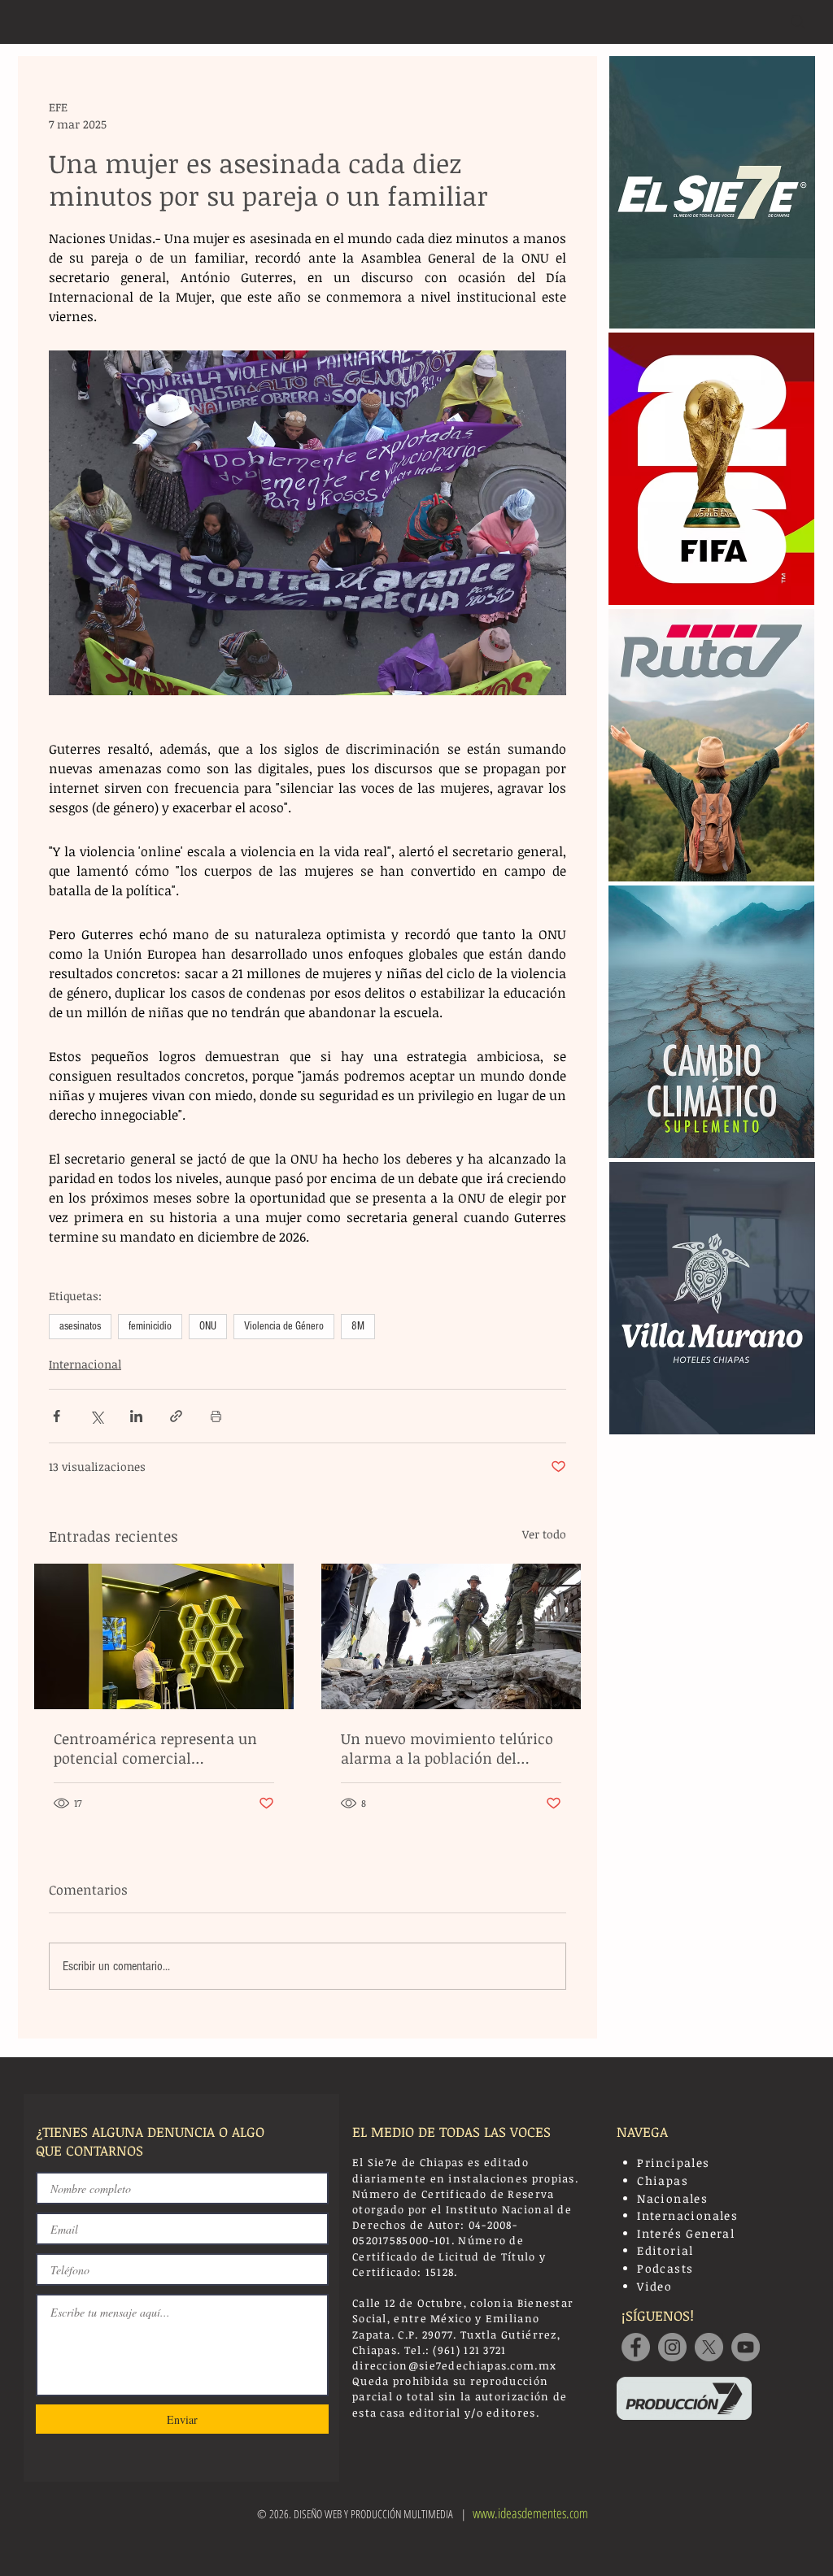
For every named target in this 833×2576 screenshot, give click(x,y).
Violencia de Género (284, 1326)
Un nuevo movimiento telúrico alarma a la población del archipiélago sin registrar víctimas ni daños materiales (447, 1748)
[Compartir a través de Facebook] (57, 1416)
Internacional (85, 1364)
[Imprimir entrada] (216, 1416)
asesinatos (80, 1326)
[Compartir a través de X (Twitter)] (96, 1416)
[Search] (798, 22)
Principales (673, 2163)
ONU (208, 1326)
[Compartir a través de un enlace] (176, 1416)
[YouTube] (746, 2347)
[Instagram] (672, 2347)
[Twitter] (709, 2347)
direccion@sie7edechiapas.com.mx (454, 2365)
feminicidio (150, 1326)
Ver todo (544, 1534)
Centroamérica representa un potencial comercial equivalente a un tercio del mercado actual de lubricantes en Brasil (159, 1748)
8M (358, 1326)
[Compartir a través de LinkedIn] (136, 1416)
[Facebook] (636, 2347)
